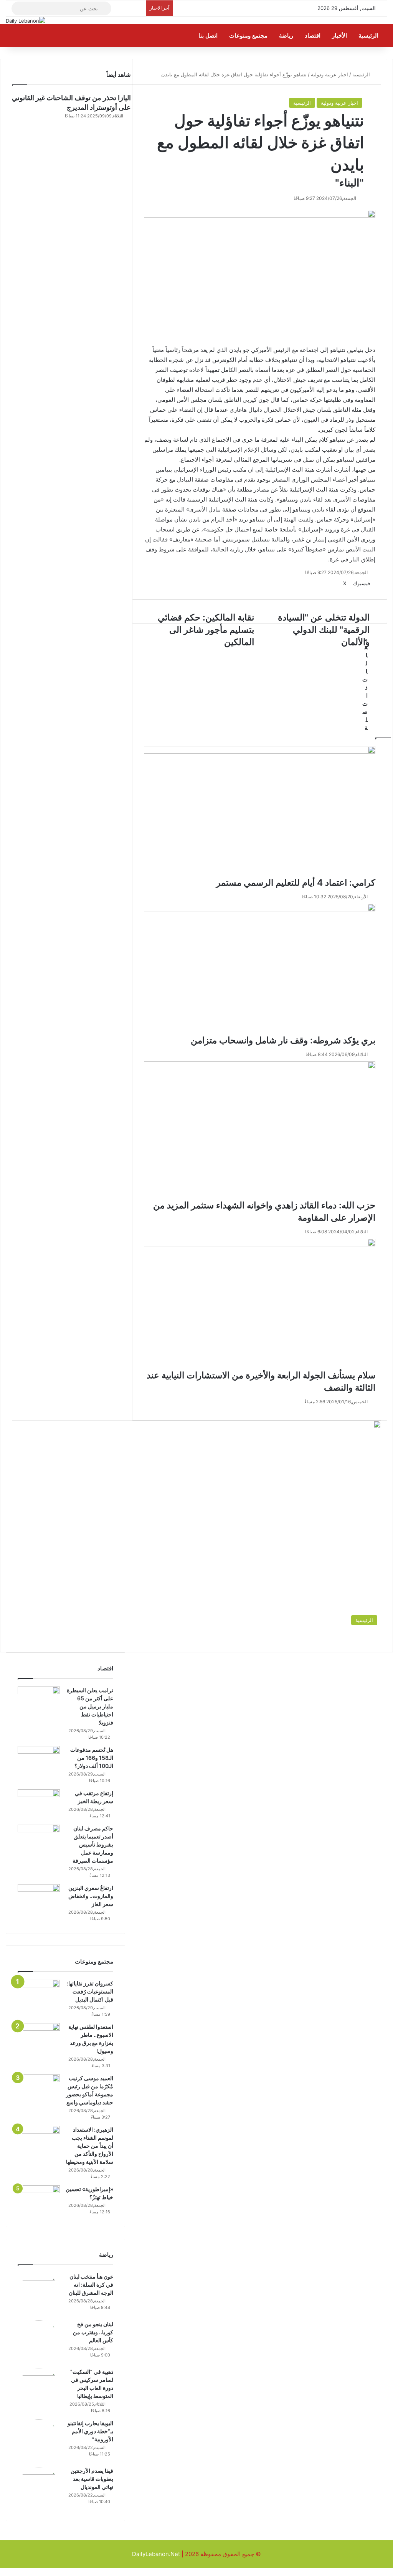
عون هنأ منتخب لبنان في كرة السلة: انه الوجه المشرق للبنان (91, 2285)
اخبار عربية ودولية (339, 103)
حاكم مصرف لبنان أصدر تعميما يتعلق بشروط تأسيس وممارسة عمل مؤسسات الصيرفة (93, 1844)
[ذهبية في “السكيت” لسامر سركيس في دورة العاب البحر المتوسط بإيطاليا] (39, 2389)
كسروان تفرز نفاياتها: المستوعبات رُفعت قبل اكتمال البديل (90, 1991)
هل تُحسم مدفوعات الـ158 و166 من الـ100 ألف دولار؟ (92, 1758)
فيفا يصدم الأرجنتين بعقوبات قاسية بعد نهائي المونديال (92, 2479)
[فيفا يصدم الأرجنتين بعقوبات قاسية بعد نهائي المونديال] (39, 2488)
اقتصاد (313, 36)
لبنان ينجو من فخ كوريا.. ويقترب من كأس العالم (93, 2332)
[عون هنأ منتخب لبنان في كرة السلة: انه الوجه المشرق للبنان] (39, 2294)
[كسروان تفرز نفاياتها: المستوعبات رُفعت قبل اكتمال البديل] (39, 1994)
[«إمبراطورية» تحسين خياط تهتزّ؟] (39, 2200)
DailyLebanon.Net (156, 2554)
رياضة (287, 36)
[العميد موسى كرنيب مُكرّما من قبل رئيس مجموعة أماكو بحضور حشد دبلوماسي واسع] (39, 2089)
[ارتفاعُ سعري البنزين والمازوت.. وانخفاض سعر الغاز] (39, 1899)
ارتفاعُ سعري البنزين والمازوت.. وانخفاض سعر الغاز (91, 1896)
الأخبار (340, 36)
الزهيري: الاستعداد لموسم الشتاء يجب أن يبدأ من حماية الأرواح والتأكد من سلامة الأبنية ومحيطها (90, 2146)
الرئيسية (369, 36)
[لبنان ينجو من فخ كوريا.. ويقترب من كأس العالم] (39, 2342)
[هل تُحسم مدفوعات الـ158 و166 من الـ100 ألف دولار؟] (39, 1760)
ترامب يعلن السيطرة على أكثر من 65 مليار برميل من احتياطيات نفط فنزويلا (90, 1706)
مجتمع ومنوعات (249, 36)
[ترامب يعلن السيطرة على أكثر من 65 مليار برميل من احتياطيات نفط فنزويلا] (39, 1701)
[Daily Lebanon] (26, 21)
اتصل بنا (209, 36)
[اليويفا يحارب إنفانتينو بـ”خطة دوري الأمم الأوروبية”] (39, 2441)
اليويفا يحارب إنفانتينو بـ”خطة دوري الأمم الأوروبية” (90, 2431)
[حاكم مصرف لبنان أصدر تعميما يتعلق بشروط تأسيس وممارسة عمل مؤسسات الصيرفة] (39, 1839)
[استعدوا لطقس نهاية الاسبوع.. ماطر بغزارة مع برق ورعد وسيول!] (39, 2037)
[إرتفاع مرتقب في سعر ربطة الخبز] (39, 1804)
